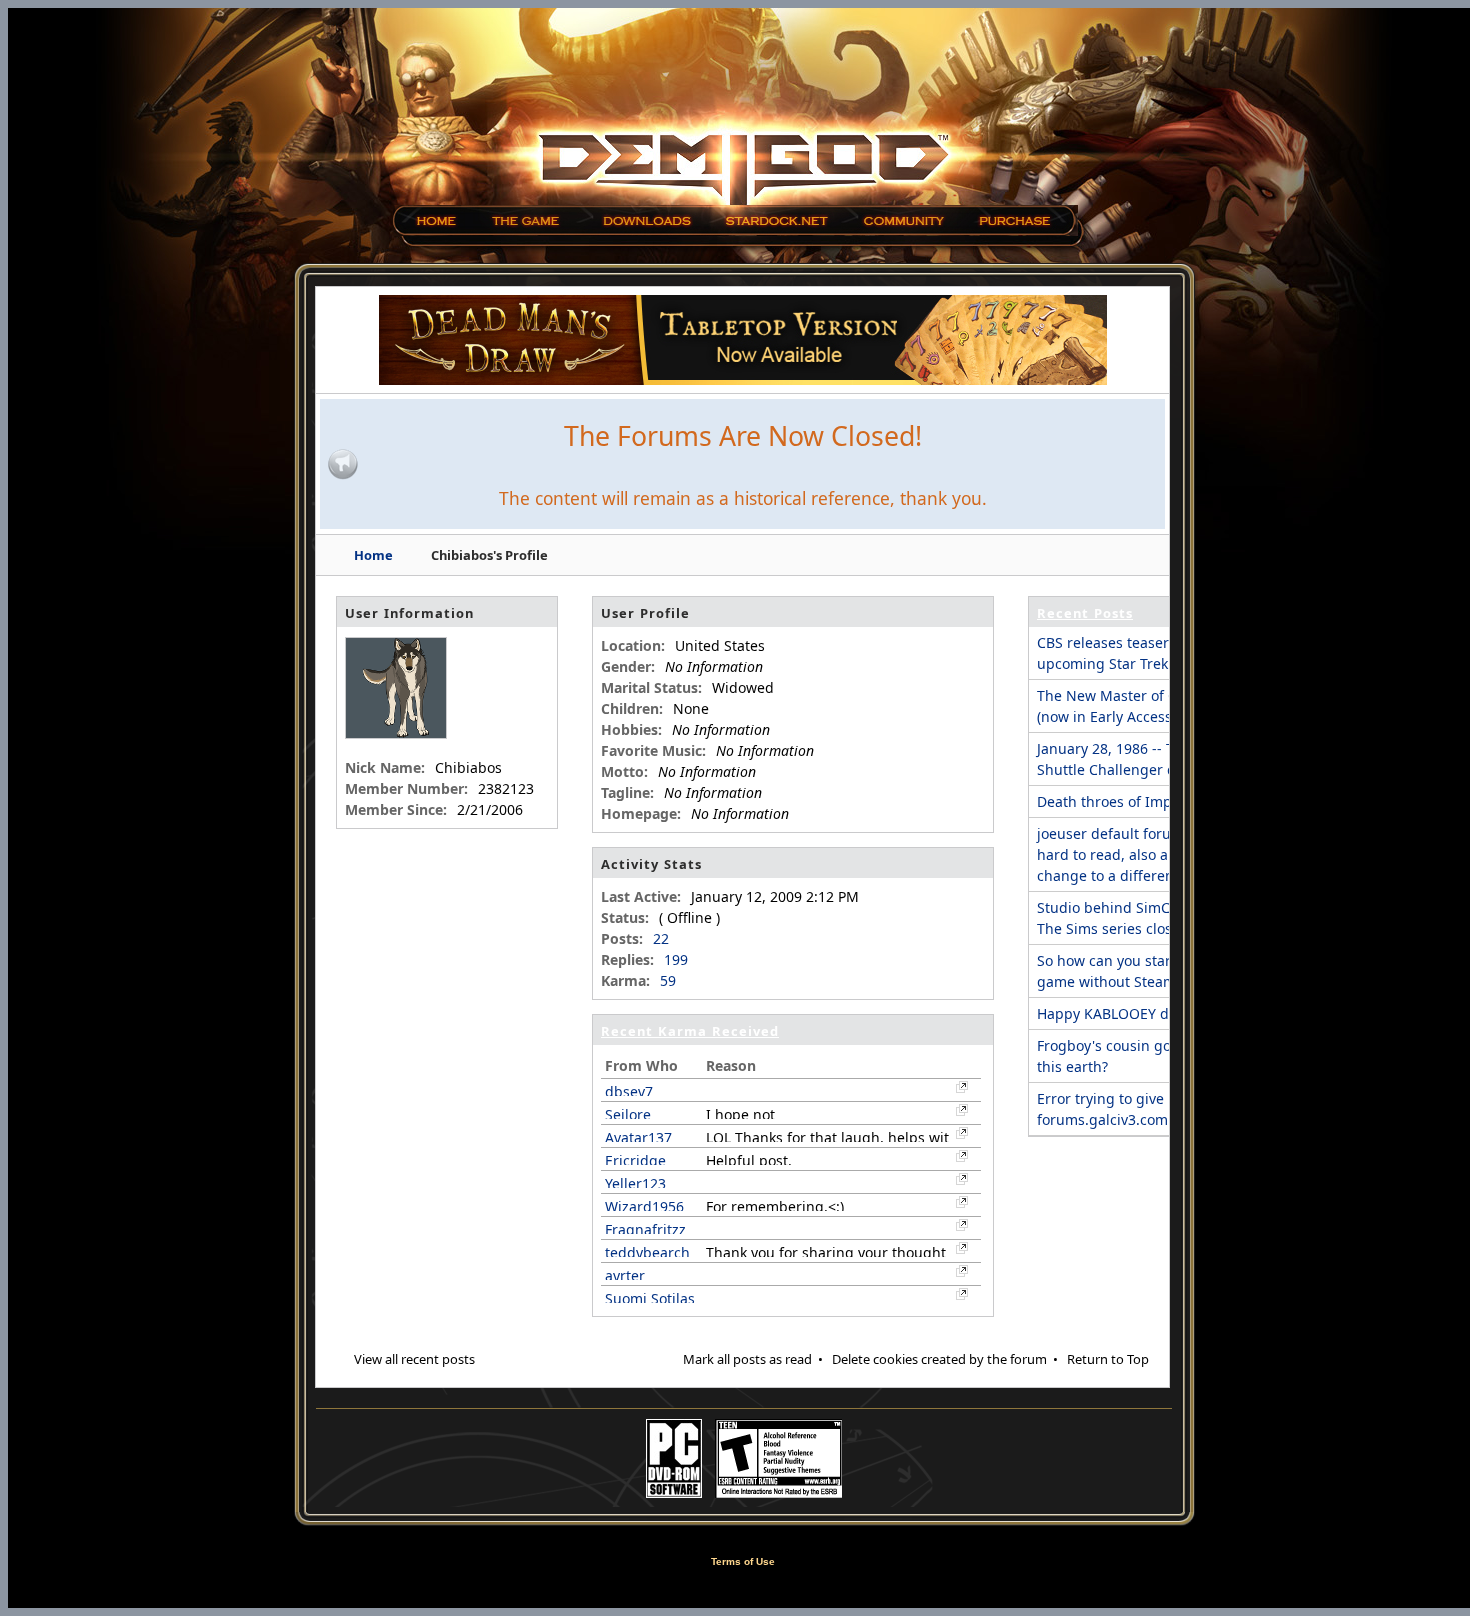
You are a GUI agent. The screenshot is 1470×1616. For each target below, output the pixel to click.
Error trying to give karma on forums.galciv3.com (1134, 1109)
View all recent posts (414, 1359)
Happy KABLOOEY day (1110, 1013)
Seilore (628, 1114)
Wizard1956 (644, 1206)
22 (661, 938)
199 (676, 959)
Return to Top (1108, 1359)
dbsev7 (629, 1091)
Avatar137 (638, 1137)
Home (373, 555)
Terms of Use (743, 1561)
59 (668, 980)
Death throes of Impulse (1118, 801)
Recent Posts (1085, 613)
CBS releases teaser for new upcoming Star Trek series (1130, 653)
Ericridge (635, 1160)
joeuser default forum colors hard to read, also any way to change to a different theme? (1134, 854)
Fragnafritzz (645, 1229)
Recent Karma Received (690, 1031)
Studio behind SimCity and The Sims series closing (1126, 918)
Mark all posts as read (747, 1359)
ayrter (625, 1275)
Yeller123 (635, 1183)
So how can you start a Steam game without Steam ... (1135, 971)
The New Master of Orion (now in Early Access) (1121, 706)
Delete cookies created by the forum (939, 1359)
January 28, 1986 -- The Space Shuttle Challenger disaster (1136, 759)
